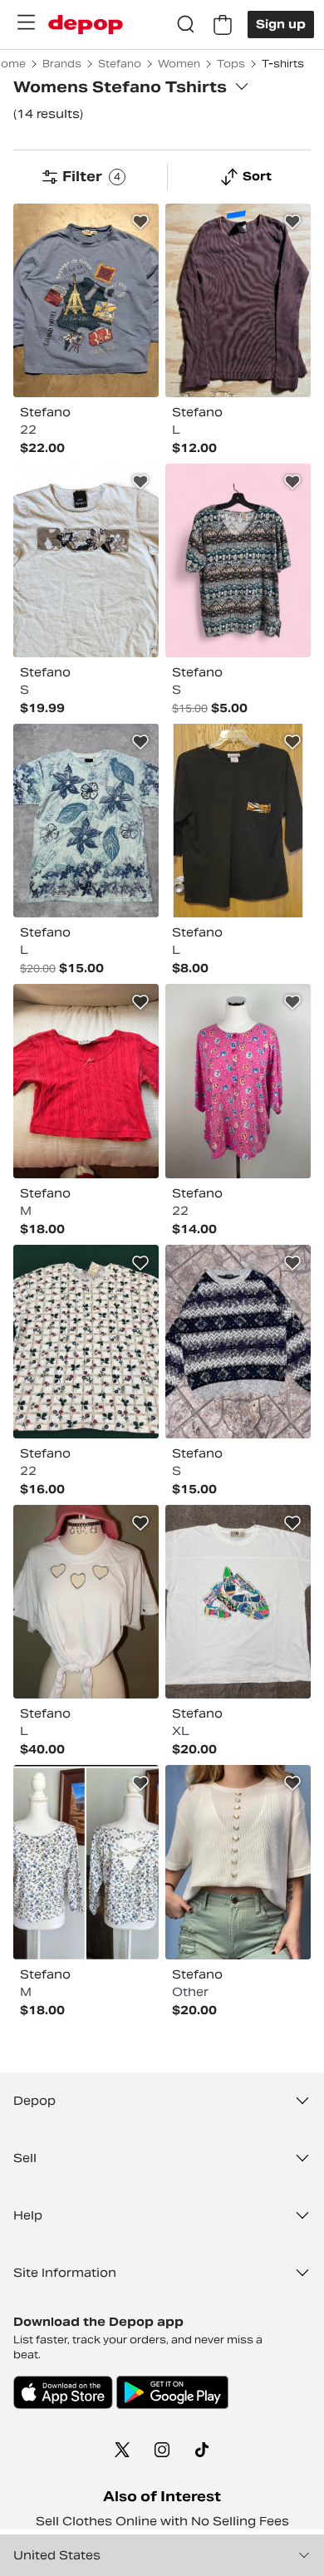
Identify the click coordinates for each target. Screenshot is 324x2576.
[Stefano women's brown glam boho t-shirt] (238, 300)
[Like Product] (140, 222)
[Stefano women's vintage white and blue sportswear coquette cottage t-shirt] (86, 1862)
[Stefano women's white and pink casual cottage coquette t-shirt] (238, 1862)
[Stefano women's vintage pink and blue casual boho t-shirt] (238, 1081)
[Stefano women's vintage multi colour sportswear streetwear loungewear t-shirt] (238, 1602)
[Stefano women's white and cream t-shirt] (86, 560)
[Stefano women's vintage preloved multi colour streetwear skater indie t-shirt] (86, 821)
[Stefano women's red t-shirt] (86, 1081)
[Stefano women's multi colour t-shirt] (238, 560)
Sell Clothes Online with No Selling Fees (162, 2521)
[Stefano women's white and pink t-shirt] (86, 1602)
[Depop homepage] (86, 25)
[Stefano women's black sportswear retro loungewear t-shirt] (238, 821)
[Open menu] (26, 22)
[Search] (186, 25)
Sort (257, 176)
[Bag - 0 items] (223, 25)
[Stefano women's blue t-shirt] (86, 300)
